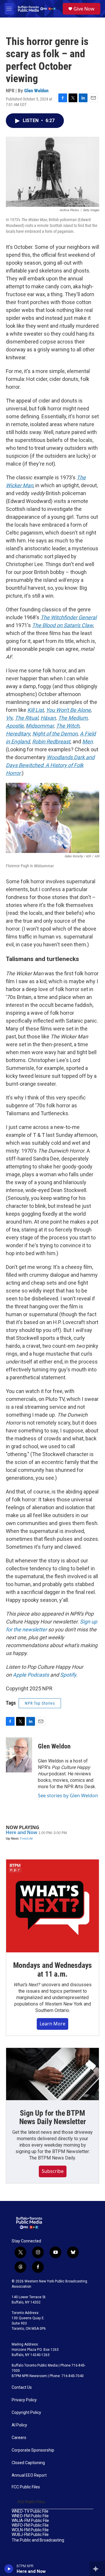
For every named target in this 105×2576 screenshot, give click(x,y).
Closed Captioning (28, 2463)
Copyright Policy (26, 2413)
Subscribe (53, 2171)
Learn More (52, 2024)
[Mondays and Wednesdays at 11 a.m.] (52, 1906)
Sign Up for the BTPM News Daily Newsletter (53, 2117)
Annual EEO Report (29, 2475)
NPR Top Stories (40, 1703)
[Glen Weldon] (19, 1755)
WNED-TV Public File (30, 2511)
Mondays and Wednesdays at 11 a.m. (53, 1970)
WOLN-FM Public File (30, 2530)
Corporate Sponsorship (33, 2450)
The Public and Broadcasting (38, 2540)
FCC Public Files (26, 2487)
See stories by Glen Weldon (68, 1796)
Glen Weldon (36, 91)
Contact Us (22, 2387)
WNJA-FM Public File (30, 2521)
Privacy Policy (24, 2400)
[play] (9, 2569)
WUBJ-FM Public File (30, 2535)
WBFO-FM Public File (30, 2525)
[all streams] (97, 2569)
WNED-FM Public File (30, 2516)
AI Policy (19, 2425)
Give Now (84, 9)
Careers (19, 2438)
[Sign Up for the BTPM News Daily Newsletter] (52, 2074)
